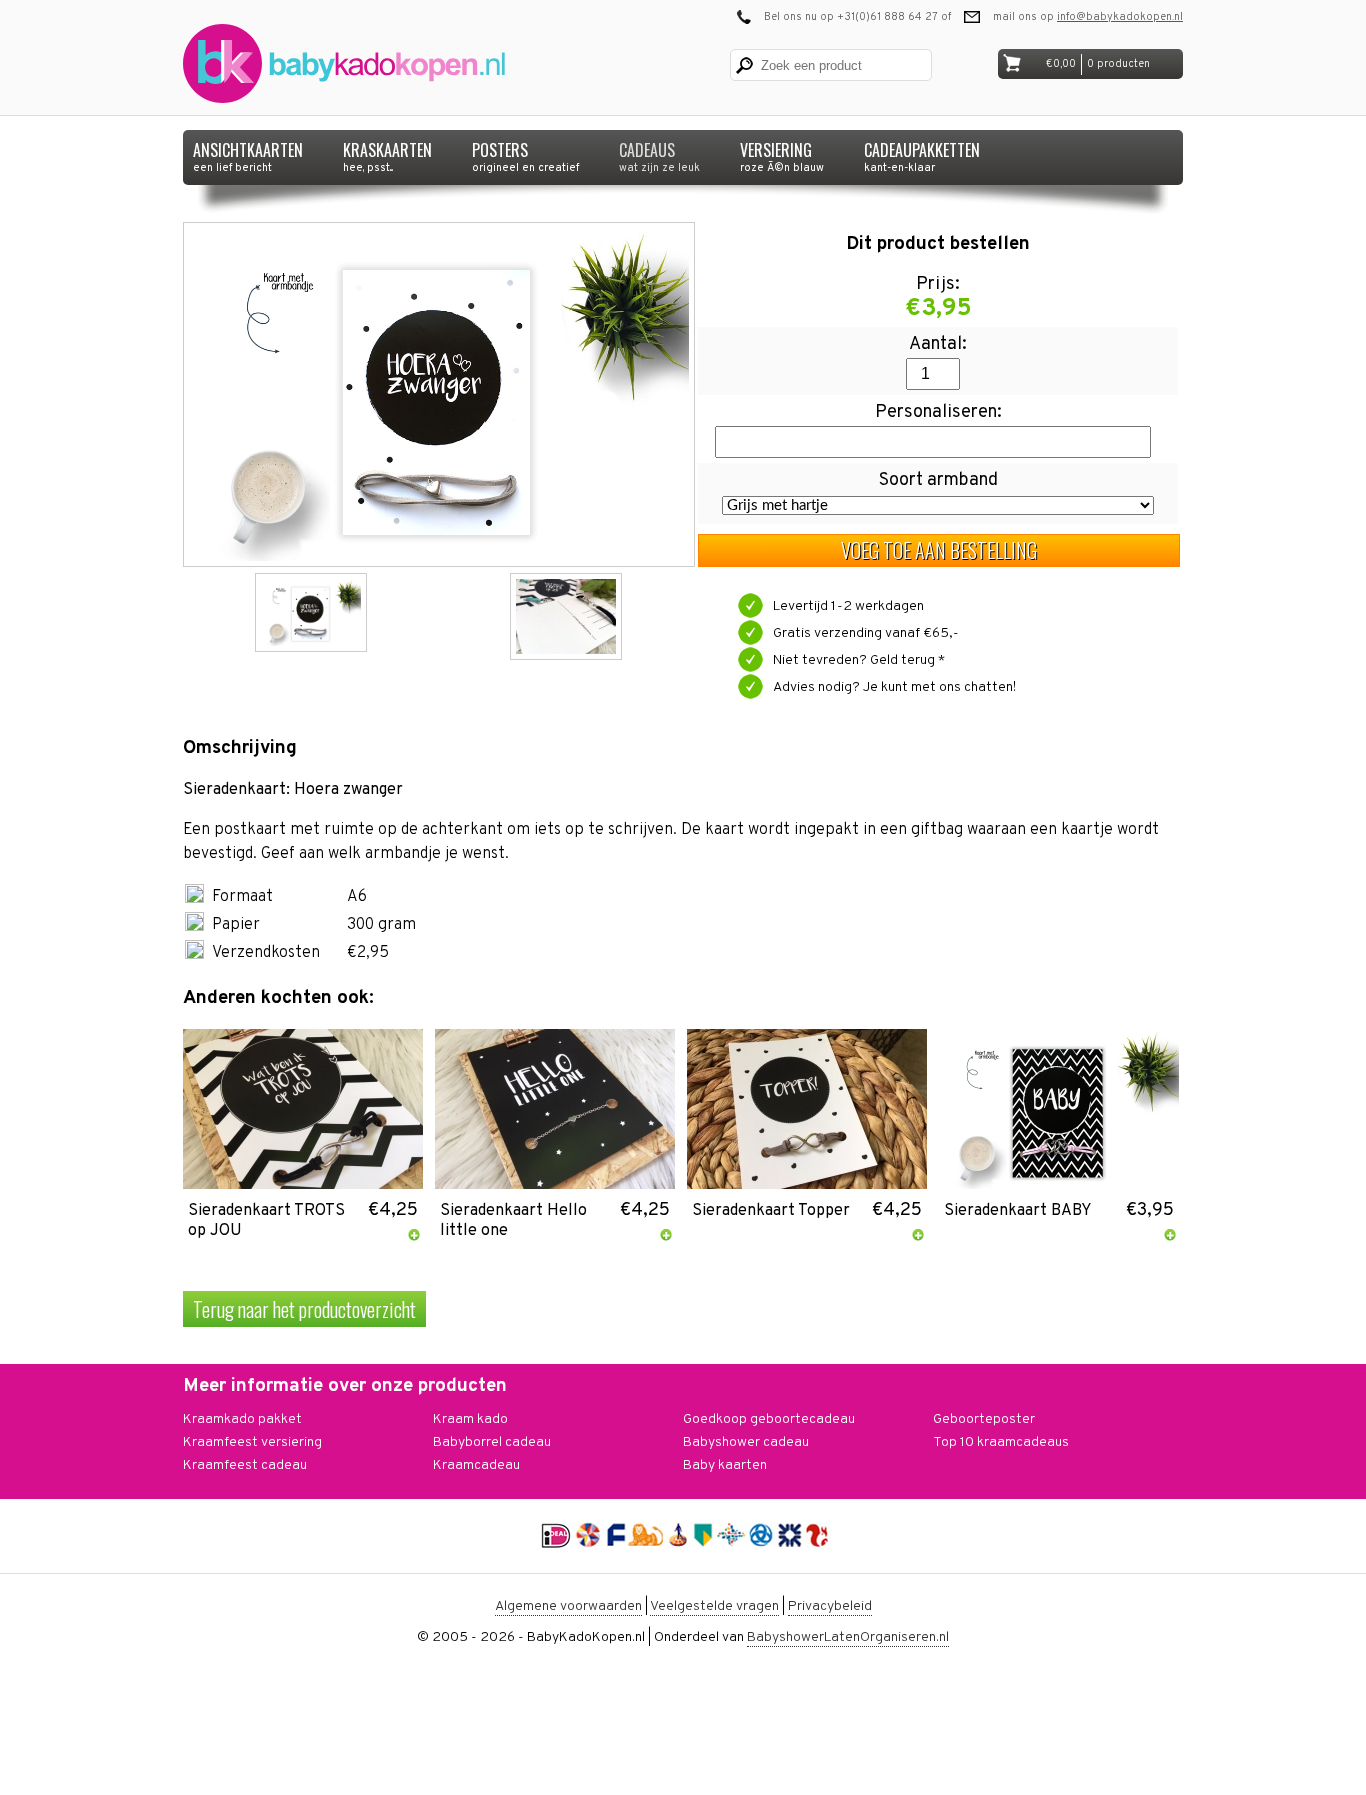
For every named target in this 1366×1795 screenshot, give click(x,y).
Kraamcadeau (476, 1465)
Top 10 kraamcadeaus (1001, 1442)
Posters (525, 153)
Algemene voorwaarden (568, 1606)
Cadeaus (659, 153)
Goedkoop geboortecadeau (769, 1419)
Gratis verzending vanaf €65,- (866, 633)
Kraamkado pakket (242, 1419)
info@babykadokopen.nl (1120, 17)
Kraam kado (470, 1419)
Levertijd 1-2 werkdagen (848, 606)
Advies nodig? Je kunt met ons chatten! (894, 687)
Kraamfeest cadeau (245, 1465)
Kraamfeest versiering (252, 1442)
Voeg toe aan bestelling (939, 550)
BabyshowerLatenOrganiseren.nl (848, 1637)
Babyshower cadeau (746, 1442)
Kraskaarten (387, 153)
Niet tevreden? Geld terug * (859, 660)
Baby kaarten (725, 1465)
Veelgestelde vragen (714, 1606)
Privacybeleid (830, 1606)
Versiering (782, 153)
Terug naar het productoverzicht (304, 1309)
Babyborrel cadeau (492, 1442)
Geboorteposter (984, 1419)
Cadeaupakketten (922, 153)
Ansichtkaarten (248, 153)
